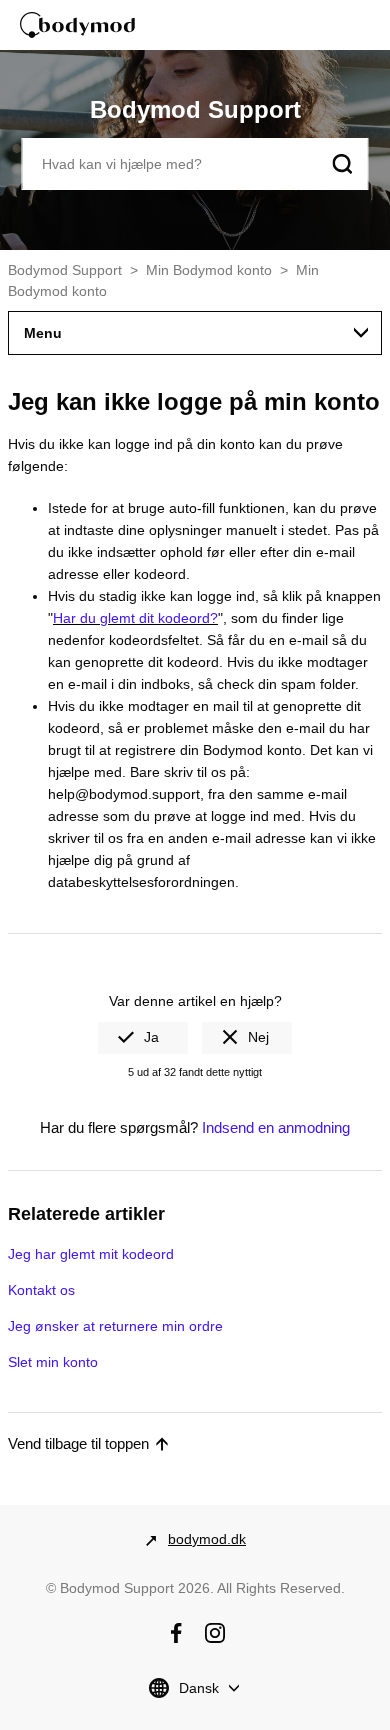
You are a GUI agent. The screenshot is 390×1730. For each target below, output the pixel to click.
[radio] (143, 1038)
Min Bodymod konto (209, 270)
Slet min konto (53, 1362)
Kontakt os (41, 1290)
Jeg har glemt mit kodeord (91, 1254)
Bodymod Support (65, 270)
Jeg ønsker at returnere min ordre (115, 1326)
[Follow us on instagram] (215, 1633)
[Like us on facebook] (176, 1633)
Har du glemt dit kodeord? (135, 618)
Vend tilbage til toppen (78, 1443)
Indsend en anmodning (276, 1127)
